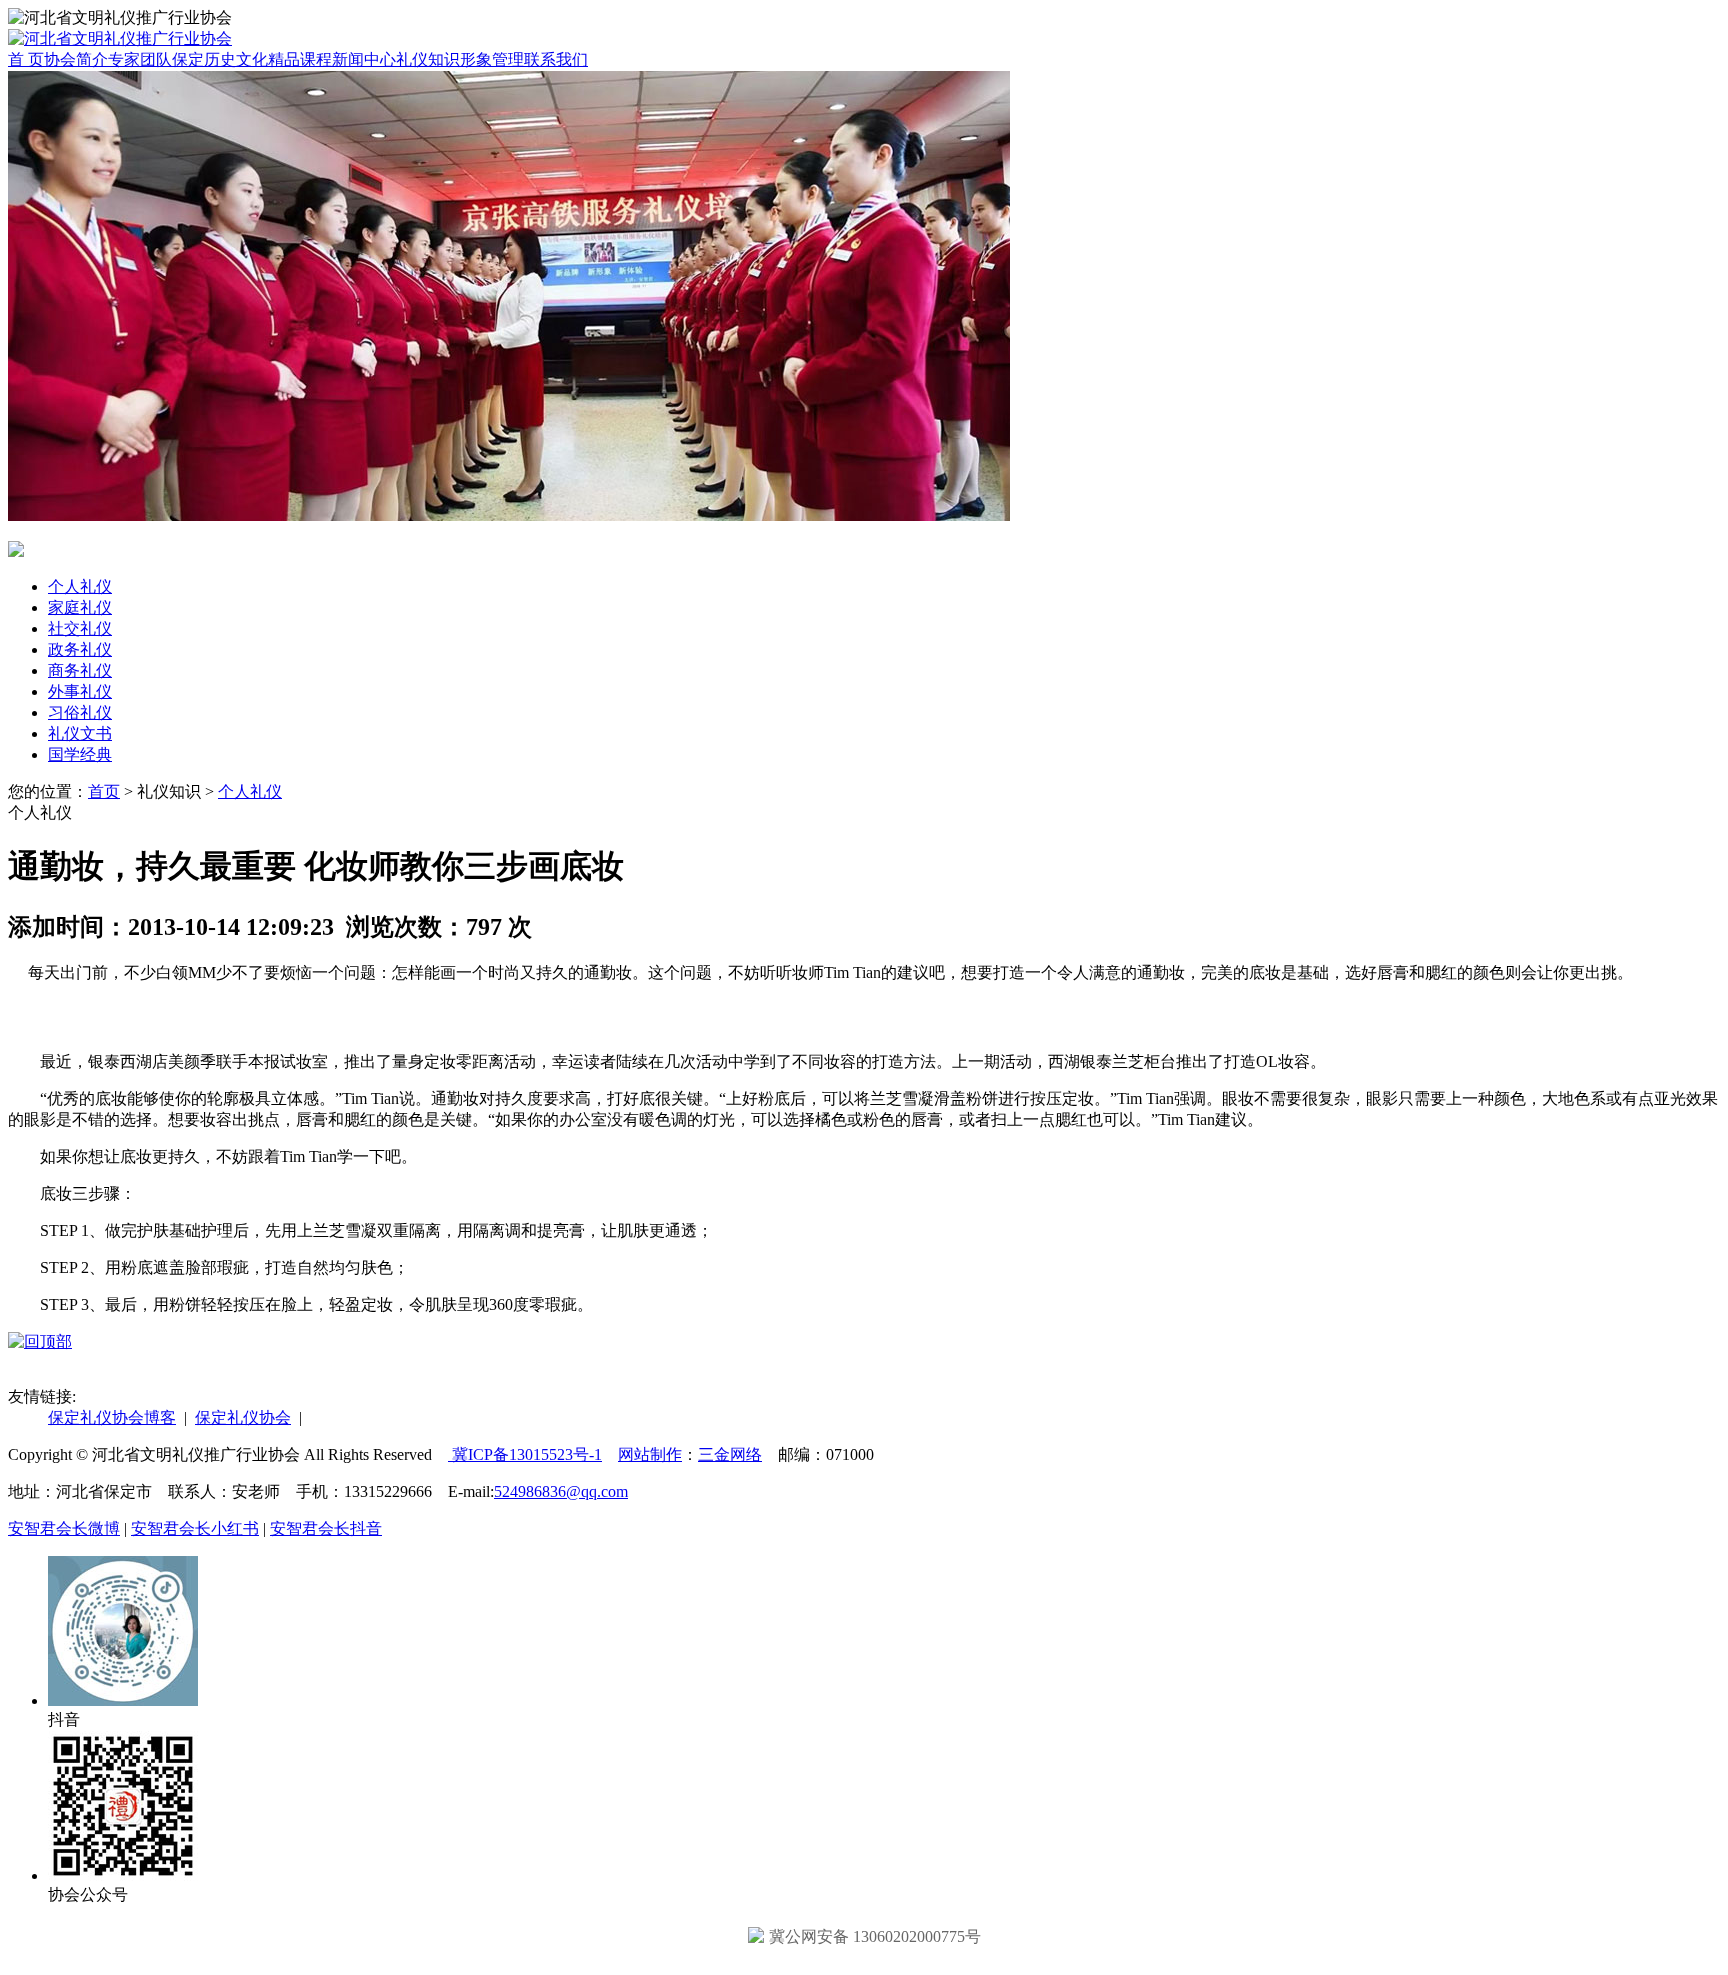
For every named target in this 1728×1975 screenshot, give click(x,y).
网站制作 (650, 1454)
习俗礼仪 (80, 712)
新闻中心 (364, 59)
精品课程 (300, 59)
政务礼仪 (80, 649)
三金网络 (730, 1454)
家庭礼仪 (80, 607)
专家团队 (140, 59)
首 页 (26, 59)
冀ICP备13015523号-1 (525, 1454)
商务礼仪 (80, 670)
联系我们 (556, 59)
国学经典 (80, 754)
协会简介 (76, 59)
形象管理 (492, 59)
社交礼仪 (80, 628)
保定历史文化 (220, 59)
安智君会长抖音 (326, 1528)
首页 (104, 791)
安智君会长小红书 (195, 1528)
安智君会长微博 (64, 1528)
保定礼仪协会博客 (112, 1417)
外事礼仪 (80, 691)
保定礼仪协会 (243, 1417)
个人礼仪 (80, 586)
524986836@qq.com (561, 1491)
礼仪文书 (80, 733)
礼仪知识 (428, 59)
